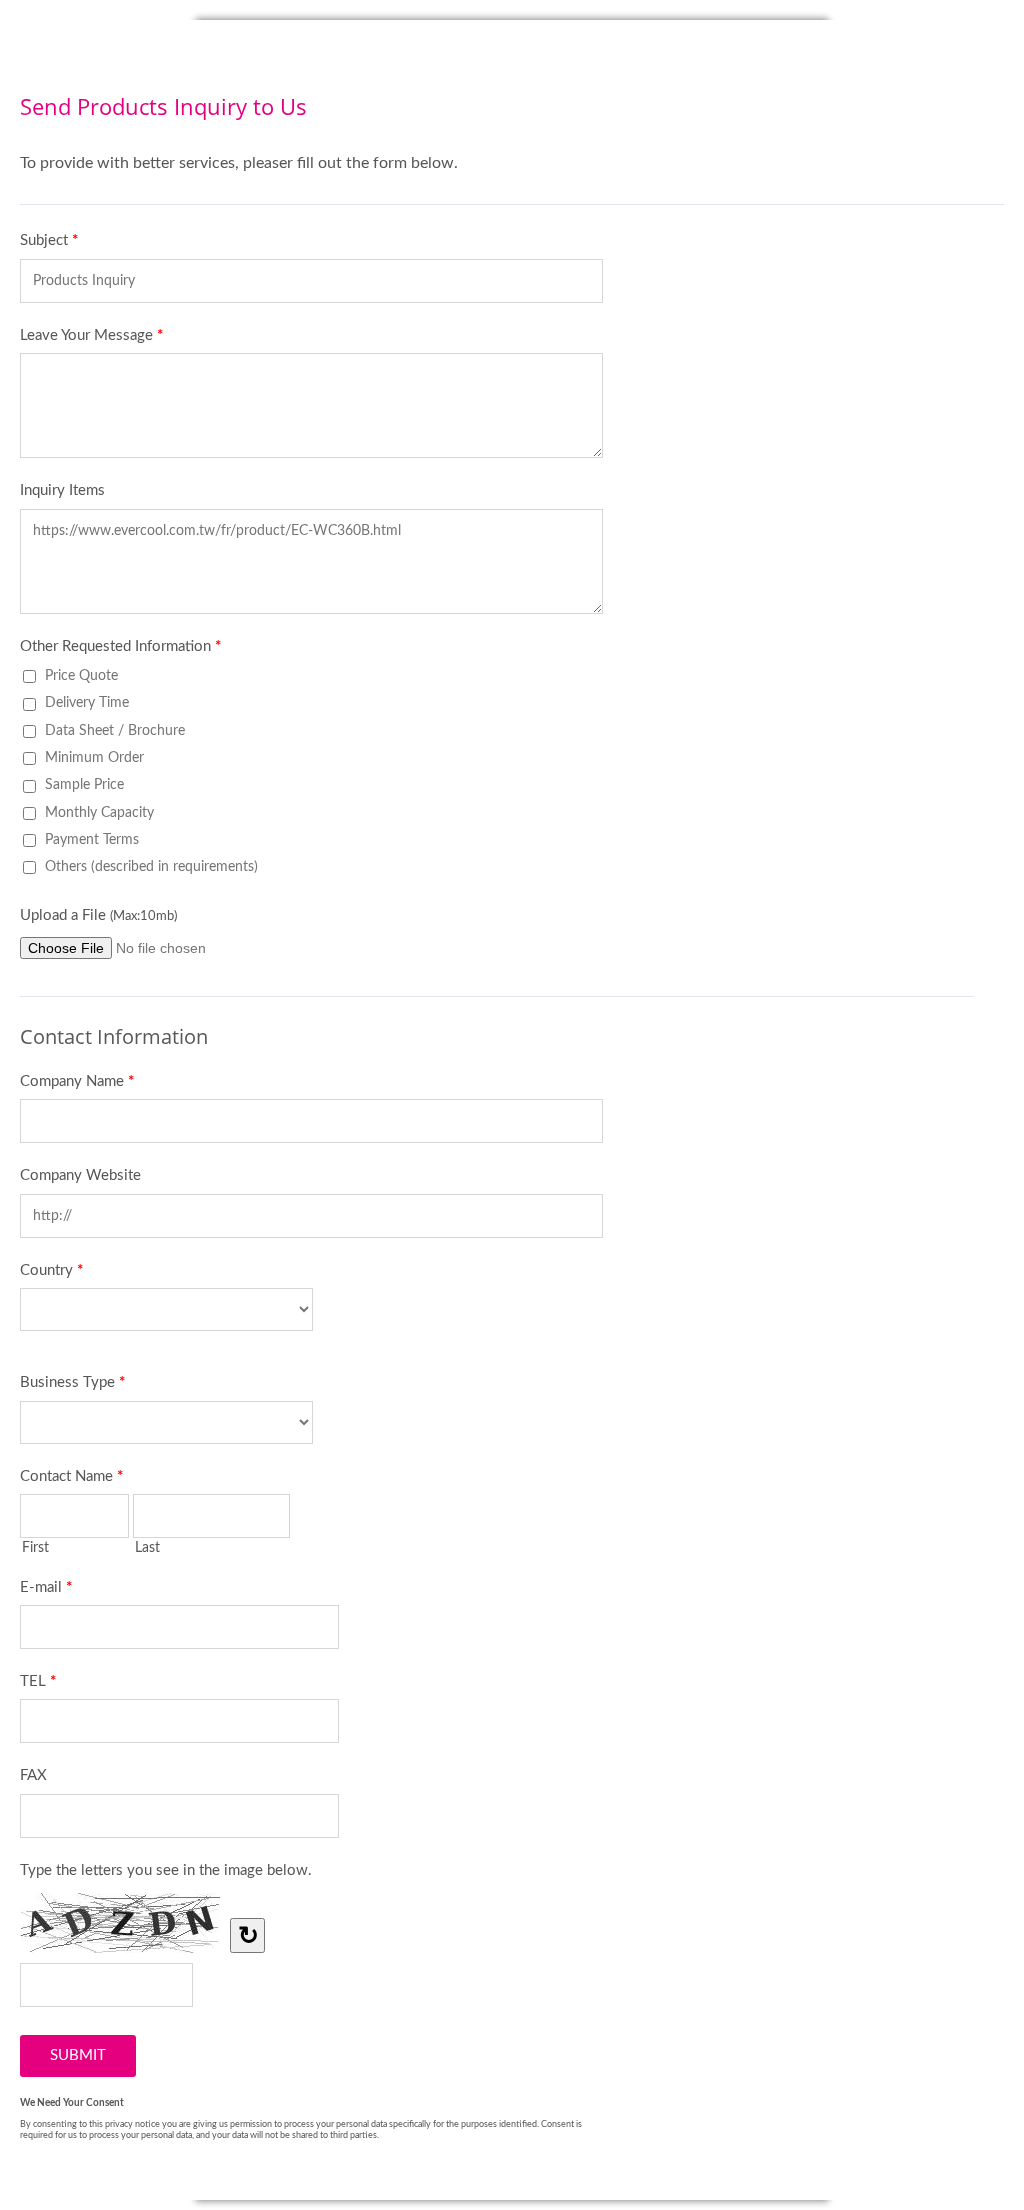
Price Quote (81, 675)
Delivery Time (87, 702)
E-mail (46, 1587)
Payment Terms (92, 839)
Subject (49, 240)
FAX (33, 1775)
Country (51, 1270)
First (35, 1548)
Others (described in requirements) (151, 866)
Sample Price (84, 784)
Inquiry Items (62, 490)
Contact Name (71, 1476)
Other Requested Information (120, 646)
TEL (38, 1681)
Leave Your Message (91, 335)
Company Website (80, 1175)
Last (147, 1548)
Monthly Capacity (99, 812)
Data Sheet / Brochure (115, 730)
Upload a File (98, 915)
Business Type (72, 1382)
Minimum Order (94, 757)
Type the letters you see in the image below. (166, 1870)
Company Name (77, 1081)
